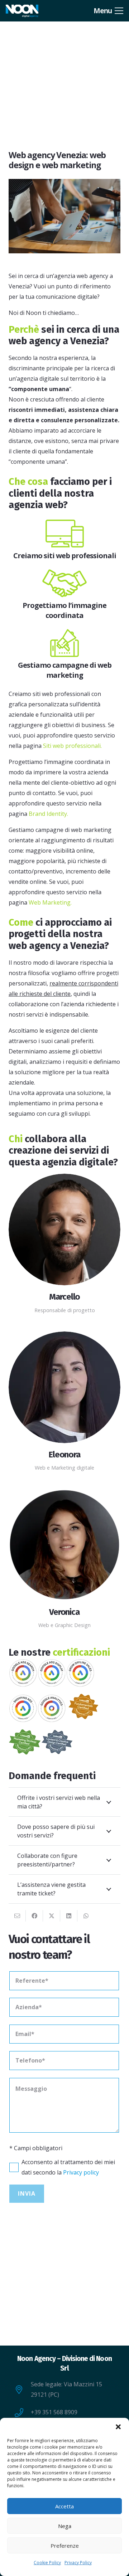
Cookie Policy (47, 2563)
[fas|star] (65, 534)
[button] (118, 2427)
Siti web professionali (72, 746)
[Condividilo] (34, 1916)
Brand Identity (48, 814)
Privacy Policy (78, 2563)
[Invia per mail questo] (17, 1916)
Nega (65, 2526)
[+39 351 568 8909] (23, 2412)
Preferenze (65, 2546)
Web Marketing (50, 902)
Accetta (64, 2506)
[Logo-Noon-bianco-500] (22, 11)
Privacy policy (81, 2172)
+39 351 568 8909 (54, 2412)
